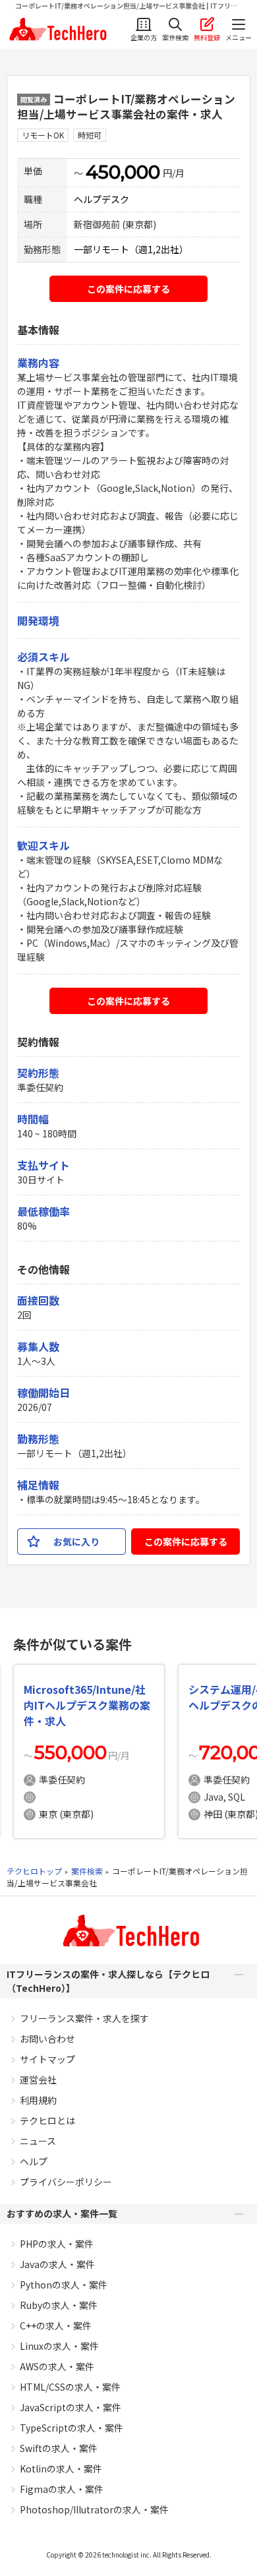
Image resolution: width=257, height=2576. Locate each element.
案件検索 (87, 1871)
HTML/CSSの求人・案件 (70, 2387)
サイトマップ (47, 2059)
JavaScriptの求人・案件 (71, 2407)
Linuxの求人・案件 (59, 2346)
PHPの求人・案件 (57, 2244)
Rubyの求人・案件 (59, 2305)
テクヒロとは (47, 2120)
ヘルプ (34, 2161)
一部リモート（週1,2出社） (131, 249)
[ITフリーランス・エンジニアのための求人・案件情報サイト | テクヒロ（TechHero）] (56, 29)
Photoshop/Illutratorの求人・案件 (94, 2509)
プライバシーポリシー (66, 2182)
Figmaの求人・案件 (62, 2489)
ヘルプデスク (101, 199)
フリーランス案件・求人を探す (84, 2018)
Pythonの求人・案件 (64, 2285)
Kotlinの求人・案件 (61, 2469)
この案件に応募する (128, 289)
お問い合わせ (47, 2039)
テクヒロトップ (34, 1871)
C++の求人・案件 (56, 2325)
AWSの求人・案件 (57, 2366)
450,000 (123, 172)
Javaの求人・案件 (57, 2264)
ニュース (38, 2141)
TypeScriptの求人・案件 (71, 2428)
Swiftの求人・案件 (59, 2448)
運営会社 (38, 2080)
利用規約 (38, 2100)
